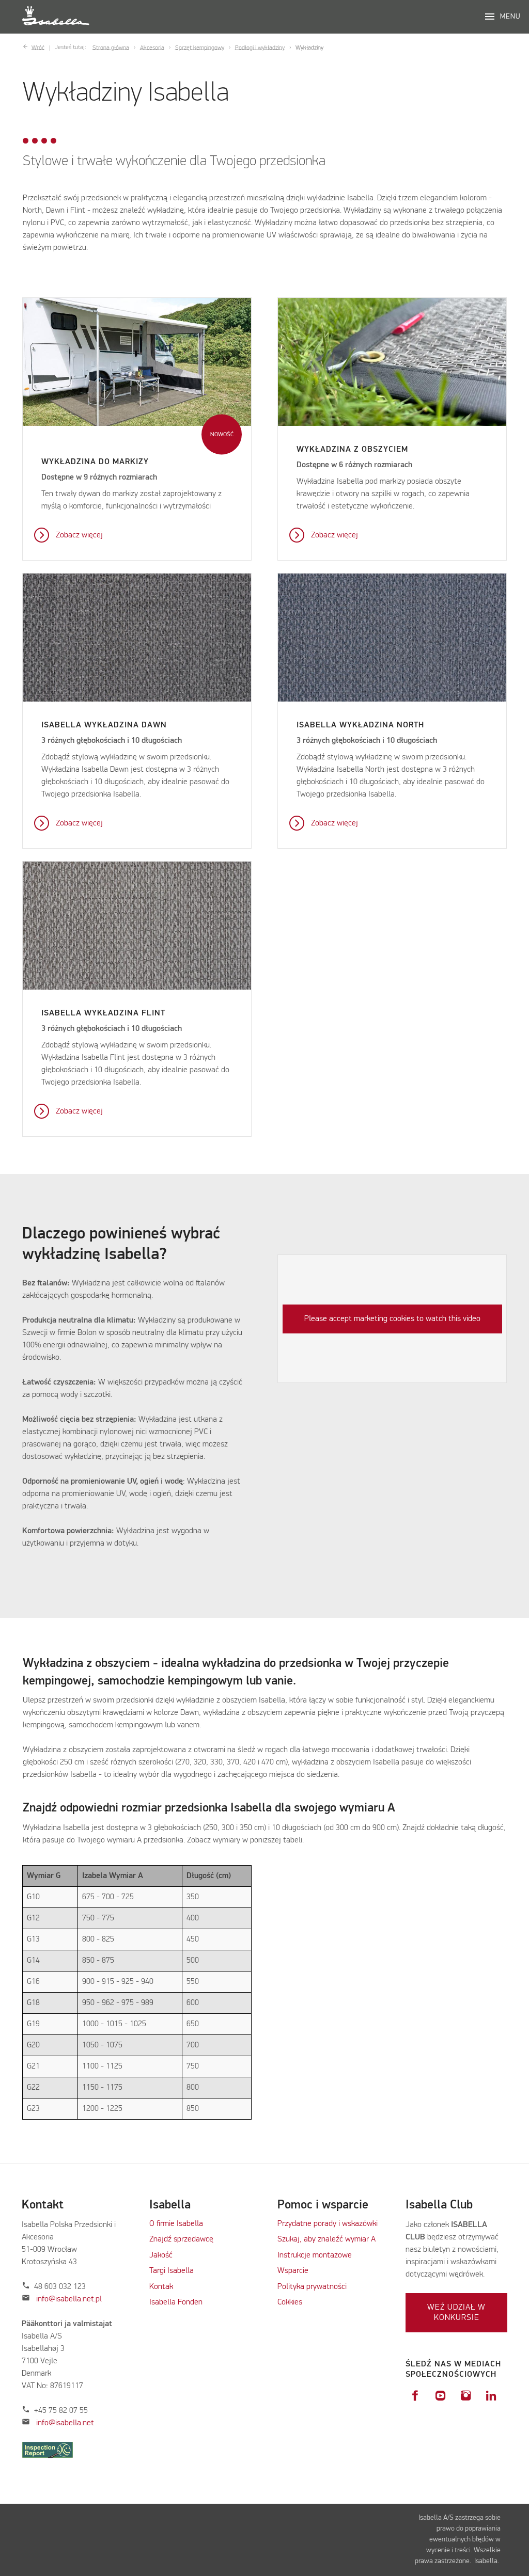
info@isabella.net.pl (69, 2299)
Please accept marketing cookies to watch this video (392, 1319)
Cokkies (290, 2302)
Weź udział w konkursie (456, 2313)
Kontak (161, 2287)
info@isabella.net (65, 2423)
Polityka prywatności (312, 2287)
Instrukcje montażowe (315, 2255)
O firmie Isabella (176, 2224)
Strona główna (111, 47)
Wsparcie (293, 2271)
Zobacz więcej (79, 535)
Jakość (161, 2255)
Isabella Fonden (176, 2302)
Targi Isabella (172, 2271)
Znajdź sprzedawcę (181, 2239)
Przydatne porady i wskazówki (328, 2224)
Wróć (38, 47)
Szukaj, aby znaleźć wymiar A (326, 2239)
